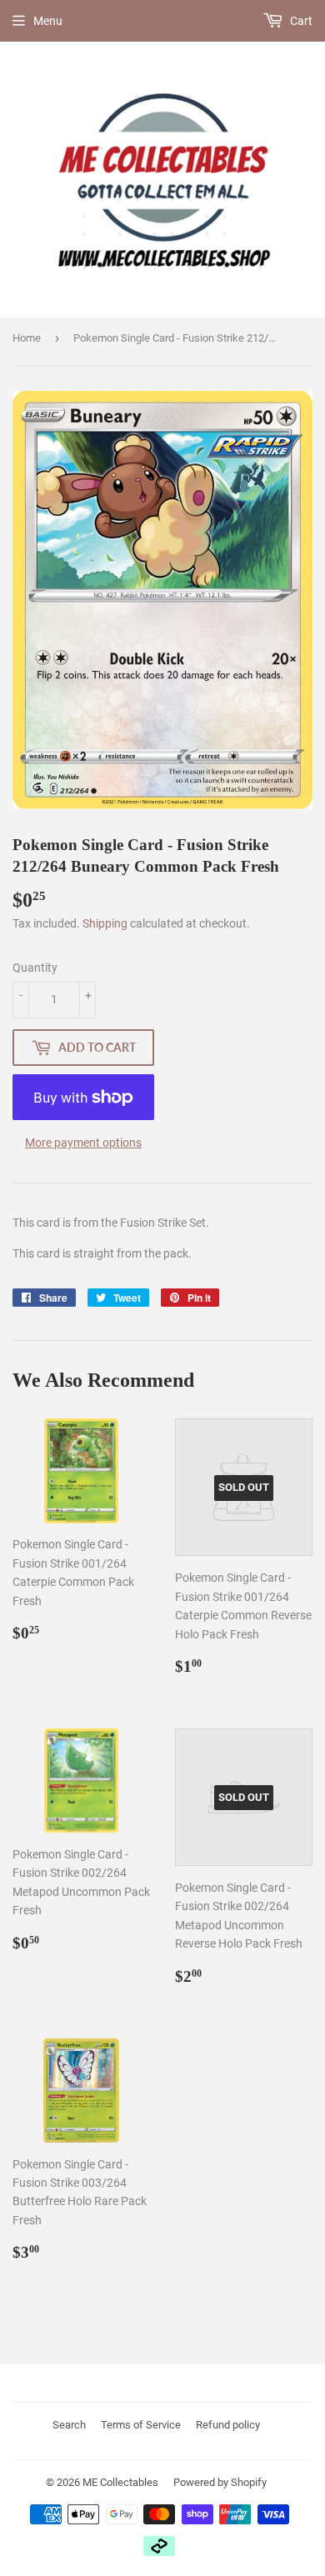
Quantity (35, 968)
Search (69, 2425)
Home (27, 338)
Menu (48, 21)
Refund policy (228, 2425)
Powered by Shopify (220, 2482)
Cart (300, 21)
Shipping (105, 923)
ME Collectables (120, 2482)
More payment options (83, 1143)
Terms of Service (141, 2425)
